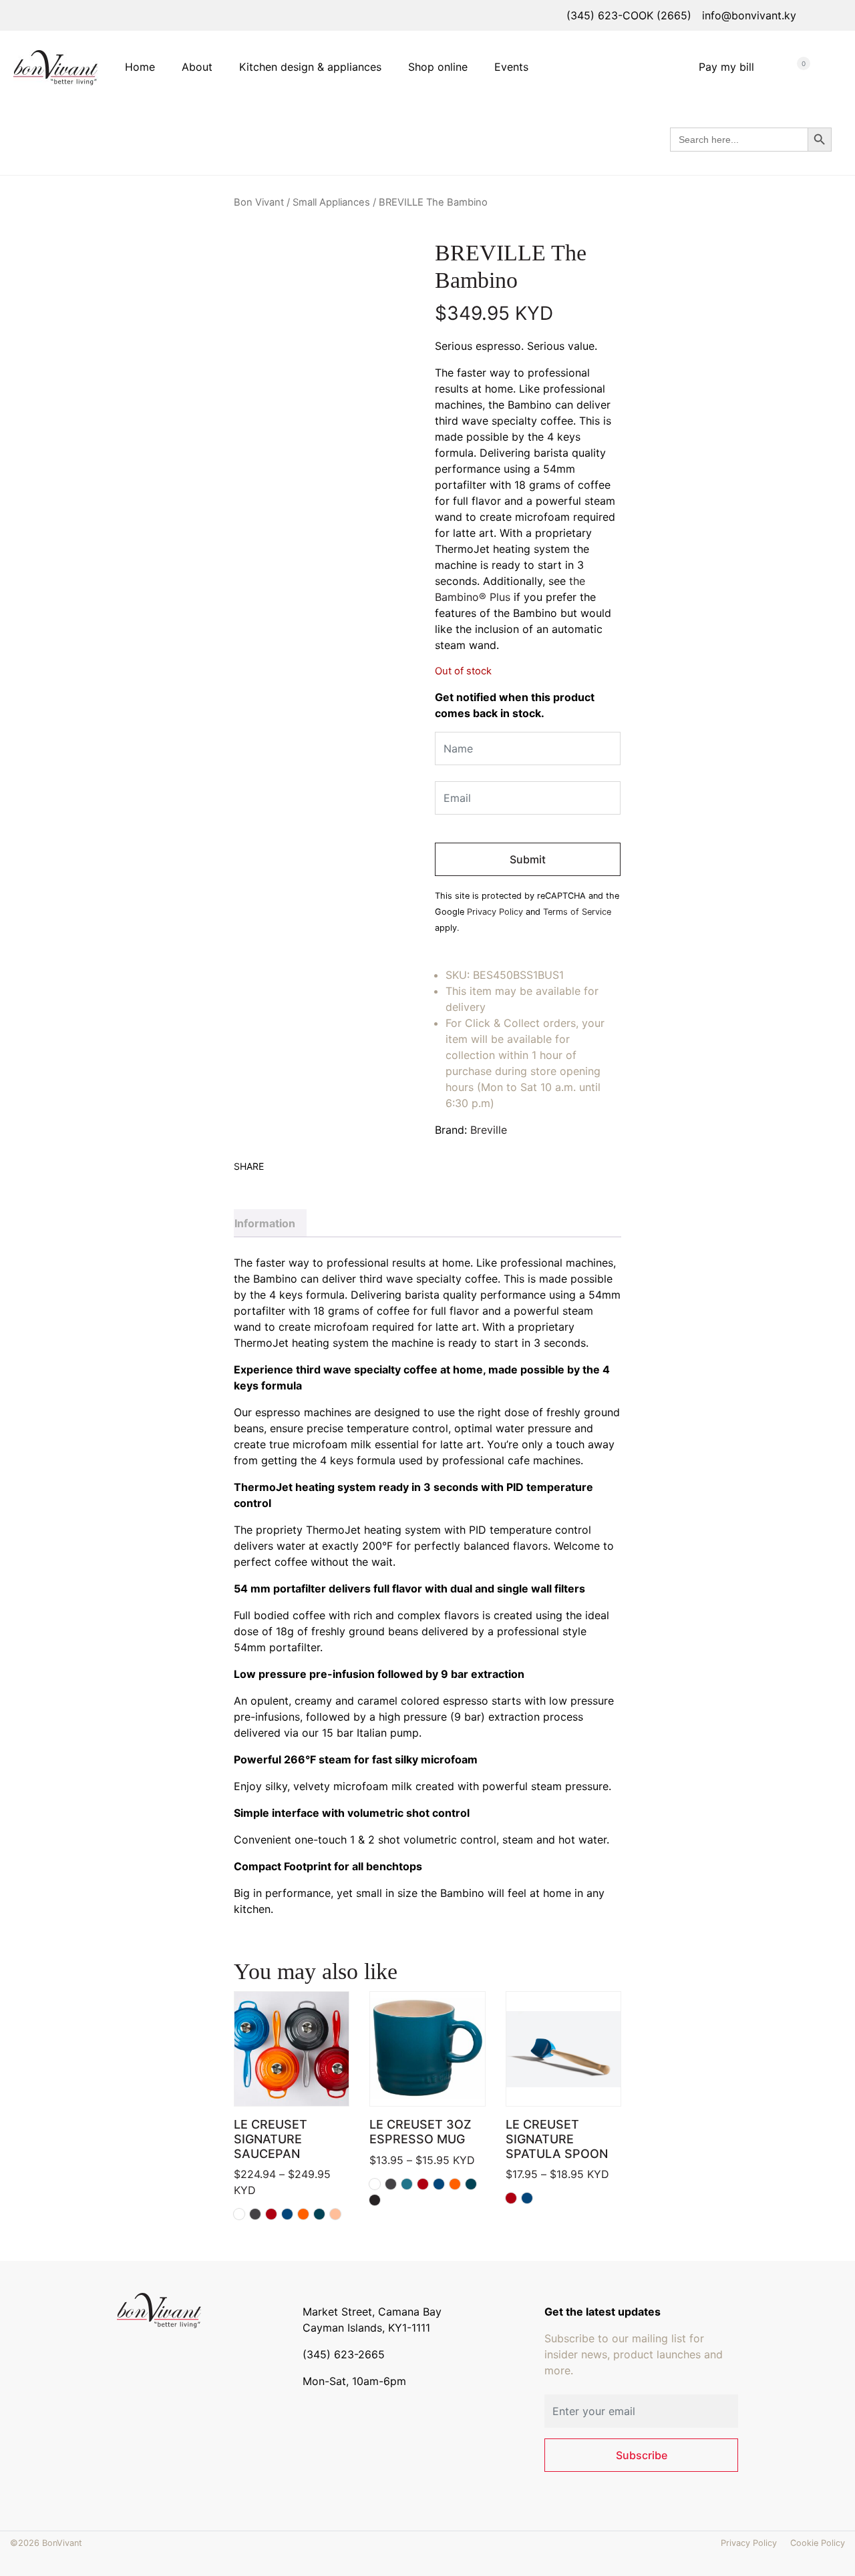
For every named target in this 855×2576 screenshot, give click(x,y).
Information (265, 1223)
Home (140, 67)
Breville (489, 1130)
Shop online (438, 67)
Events (511, 67)
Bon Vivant (259, 202)
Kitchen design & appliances (310, 67)
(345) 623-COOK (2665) (629, 15)
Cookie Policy (818, 2543)
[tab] (270, 1223)
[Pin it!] (281, 1183)
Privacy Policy (495, 912)
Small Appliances (331, 202)
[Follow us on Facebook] (126, 2350)
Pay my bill (726, 67)
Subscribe (642, 2455)
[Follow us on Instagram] (145, 2350)
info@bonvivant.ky (749, 15)
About (197, 67)
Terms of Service (577, 912)
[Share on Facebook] (243, 1183)
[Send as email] (299, 1183)
